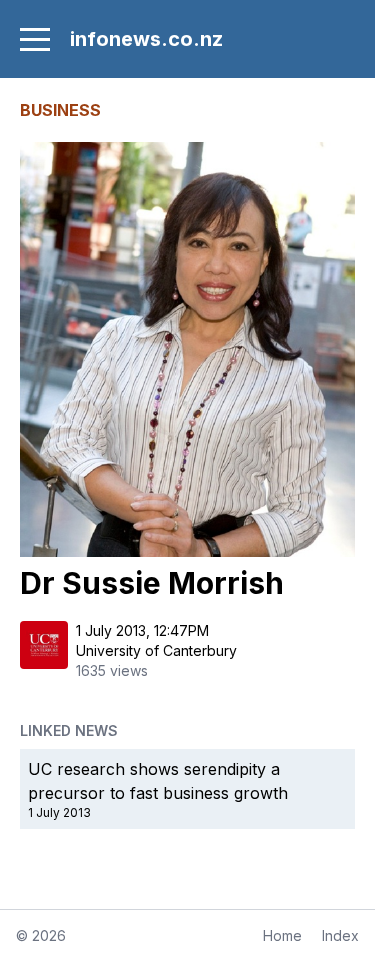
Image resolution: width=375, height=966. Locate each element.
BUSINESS (60, 110)
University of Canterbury (156, 650)
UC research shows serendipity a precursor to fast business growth (158, 781)
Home (282, 935)
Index (340, 935)
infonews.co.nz (146, 39)
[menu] (35, 39)
